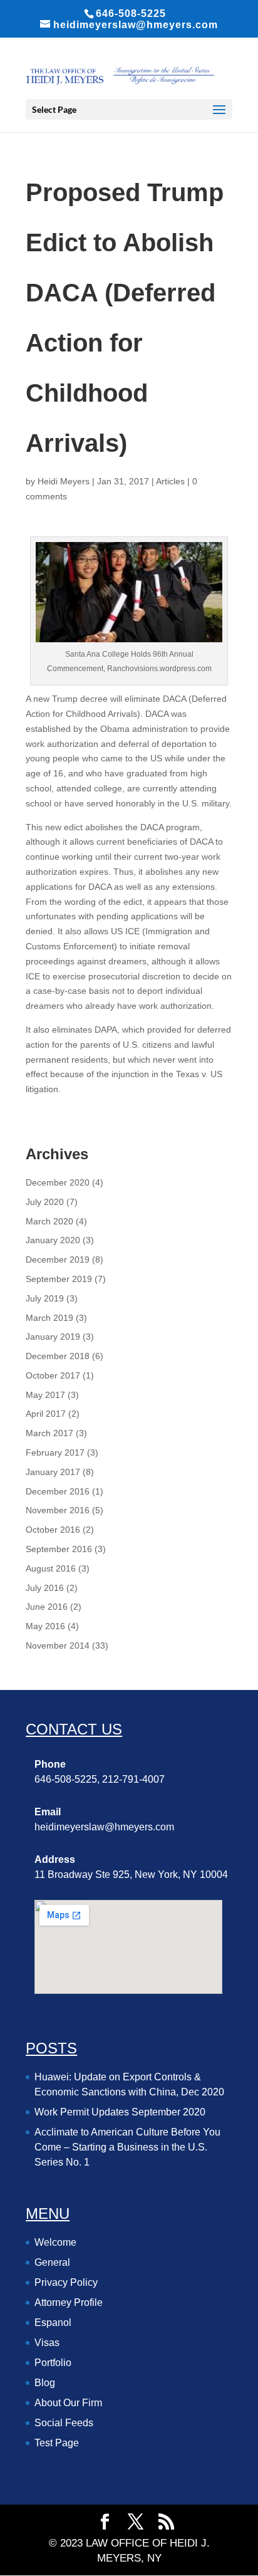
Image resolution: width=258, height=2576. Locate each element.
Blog (45, 2383)
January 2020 (53, 1240)
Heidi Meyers (64, 481)
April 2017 (46, 1414)
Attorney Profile (69, 2302)
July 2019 (45, 1298)
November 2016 (58, 1510)
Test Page (57, 2443)
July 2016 (45, 1588)
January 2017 (53, 1472)
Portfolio (53, 2363)
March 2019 (49, 1318)
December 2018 (58, 1356)
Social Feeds (64, 2423)
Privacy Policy (66, 2282)
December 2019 (58, 1259)
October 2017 (53, 1375)
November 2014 (58, 1645)
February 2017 (55, 1452)
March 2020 (49, 1221)
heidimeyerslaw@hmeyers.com (104, 1827)
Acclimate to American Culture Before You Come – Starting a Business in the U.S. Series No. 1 (127, 2147)
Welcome (55, 2242)
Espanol (53, 2323)
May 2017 (45, 1395)
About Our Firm (68, 2403)
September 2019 (59, 1279)
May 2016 (45, 1626)
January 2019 (53, 1337)
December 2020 (58, 1182)
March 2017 (49, 1433)
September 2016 (59, 1549)
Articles (170, 481)
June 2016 (47, 1607)
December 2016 (58, 1491)
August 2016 (51, 1568)
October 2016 (53, 1530)
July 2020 (45, 1202)
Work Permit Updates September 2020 (120, 2112)
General (52, 2262)
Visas (47, 2343)
